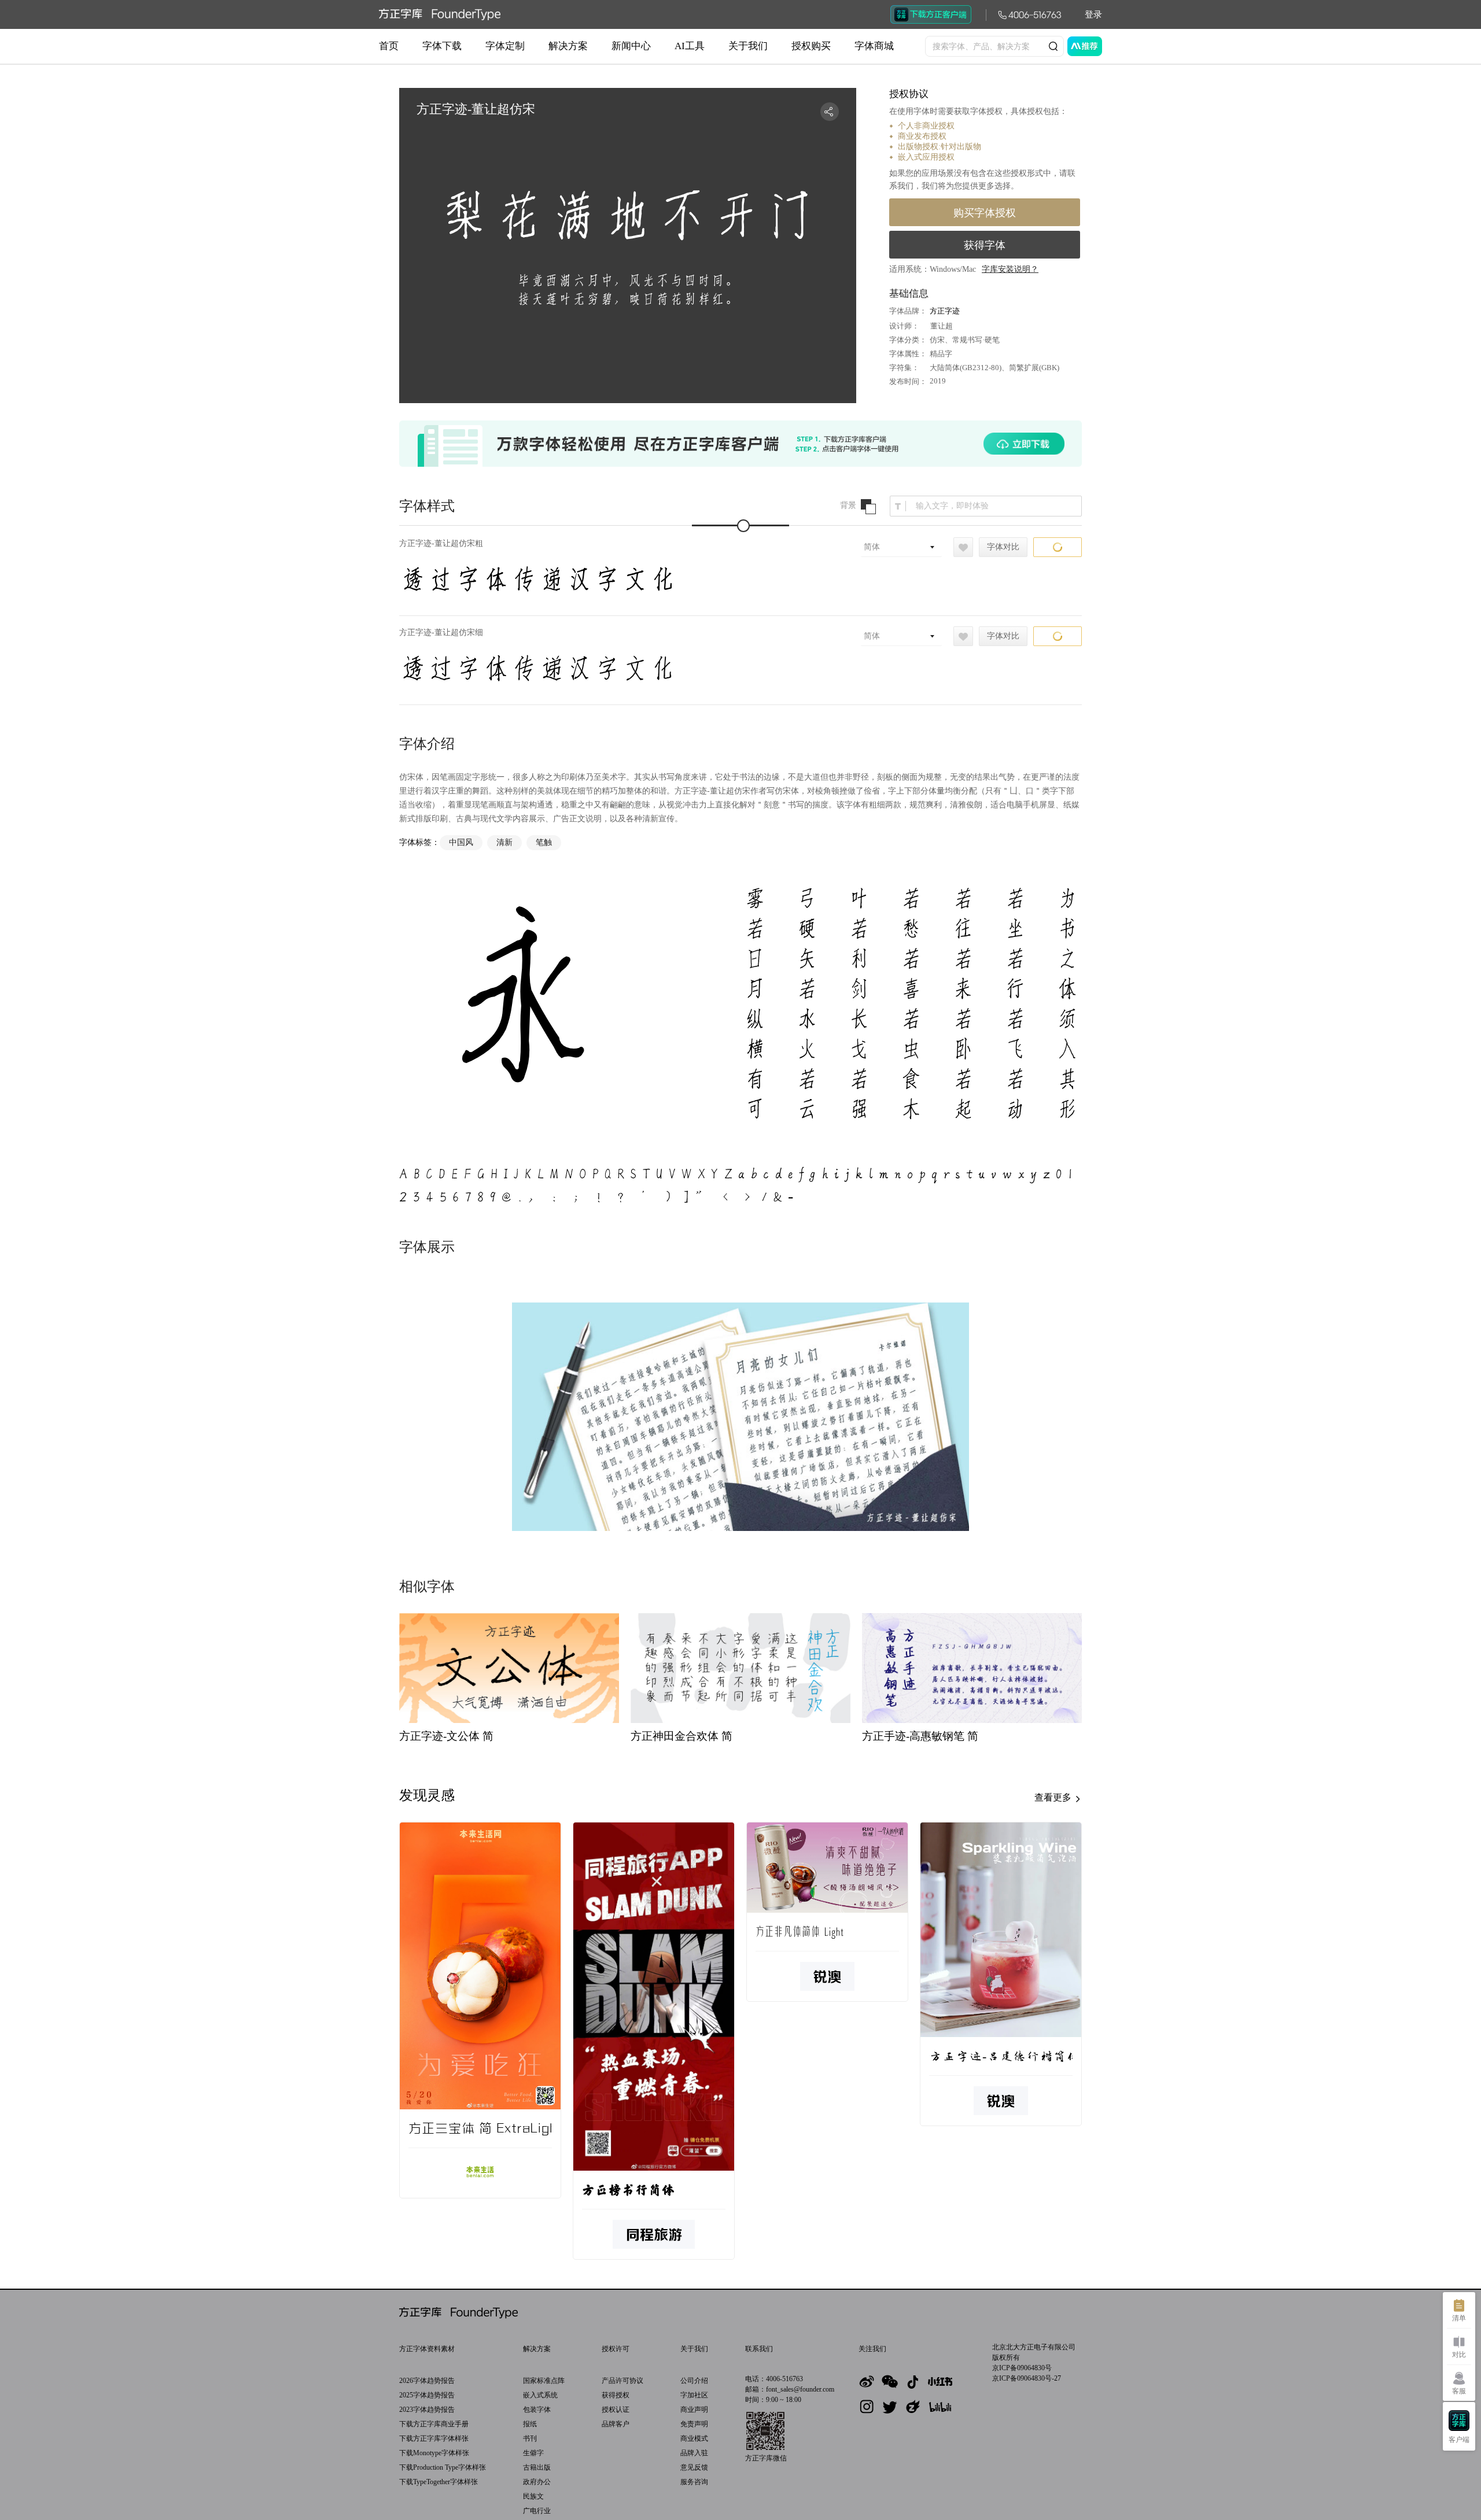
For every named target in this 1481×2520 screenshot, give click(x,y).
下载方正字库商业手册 (434, 2424)
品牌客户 (616, 2424)
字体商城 (874, 46)
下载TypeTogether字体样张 (439, 2482)
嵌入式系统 (540, 2395)
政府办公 (537, 2482)
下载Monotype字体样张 (434, 2453)
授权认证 (616, 2410)
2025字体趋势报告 (427, 2395)
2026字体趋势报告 (427, 2381)
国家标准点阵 (544, 2381)
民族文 (533, 2496)
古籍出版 (537, 2467)
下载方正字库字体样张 (434, 2438)
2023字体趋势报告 (427, 2410)
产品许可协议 (622, 2381)
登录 (1093, 14)
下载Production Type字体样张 (443, 2467)
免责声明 (694, 2424)
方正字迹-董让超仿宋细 (441, 632)
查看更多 (1054, 1797)
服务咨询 (694, 2482)
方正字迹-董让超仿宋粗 (441, 543)
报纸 (530, 2424)
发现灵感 (427, 1795)
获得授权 (616, 2395)
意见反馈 (694, 2467)
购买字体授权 (985, 213)
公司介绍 (694, 2381)
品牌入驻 (694, 2453)
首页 (389, 46)
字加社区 (694, 2395)
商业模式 (694, 2438)
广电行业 (537, 2511)
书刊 (530, 2438)
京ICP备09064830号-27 (1027, 2378)
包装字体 (537, 2410)
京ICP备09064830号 (1022, 2368)
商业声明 (694, 2410)
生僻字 (533, 2453)
